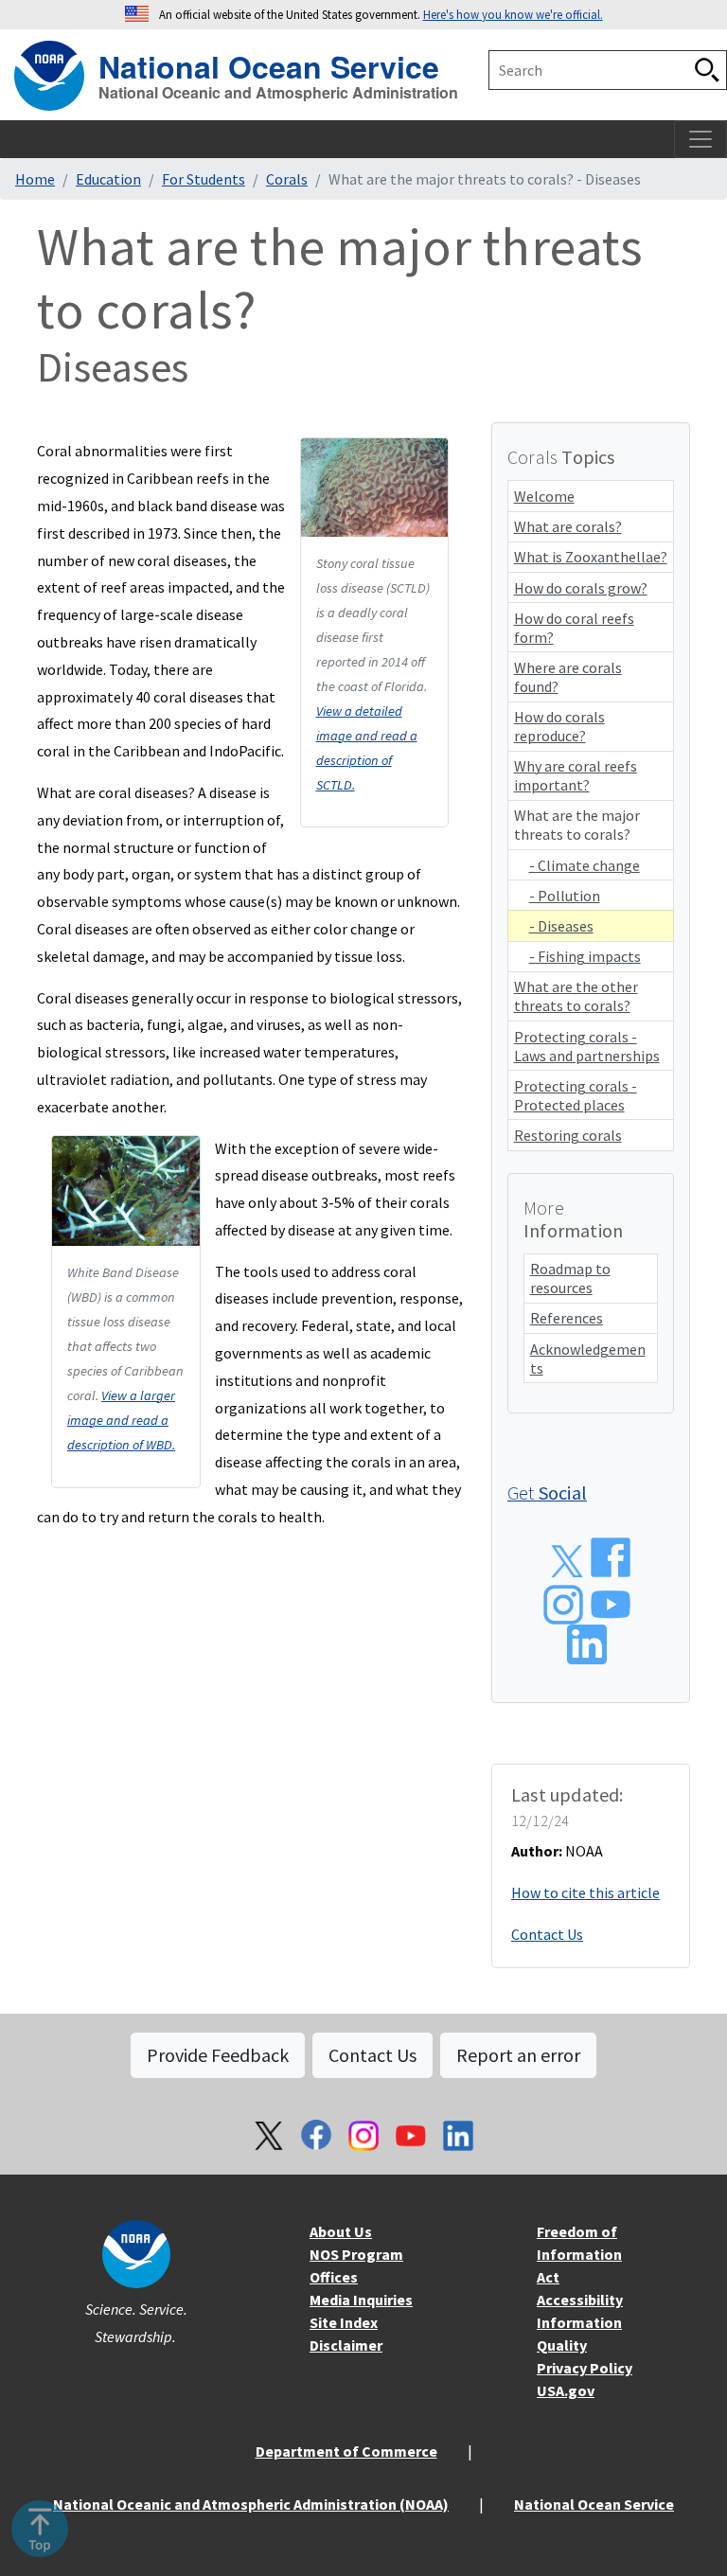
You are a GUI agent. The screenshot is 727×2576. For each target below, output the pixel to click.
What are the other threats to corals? (576, 996)
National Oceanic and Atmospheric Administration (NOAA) (251, 2504)
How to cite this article (585, 1892)
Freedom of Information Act (579, 2254)
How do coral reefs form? (574, 628)
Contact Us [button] (372, 2055)
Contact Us (547, 1934)
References (567, 1318)
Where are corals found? (568, 677)
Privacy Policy (585, 2368)
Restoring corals (568, 1135)
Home (35, 179)
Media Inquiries (361, 2300)
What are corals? (568, 526)
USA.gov (566, 2390)
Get (547, 1492)
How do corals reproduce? (559, 726)
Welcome (544, 496)
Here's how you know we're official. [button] (513, 14)
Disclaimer (346, 2345)
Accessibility (580, 2300)
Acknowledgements (588, 1359)
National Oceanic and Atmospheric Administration (278, 93)
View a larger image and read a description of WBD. (121, 1420)
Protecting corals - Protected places (576, 1095)
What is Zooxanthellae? (591, 557)
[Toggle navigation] (700, 139)
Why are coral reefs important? (576, 775)
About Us (341, 2231)
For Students (204, 179)
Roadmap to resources (570, 1278)
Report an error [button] (518, 2055)
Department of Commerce (346, 2451)
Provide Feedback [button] (218, 2055)
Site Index (344, 2322)
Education (108, 179)
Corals (287, 179)
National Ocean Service (269, 64)
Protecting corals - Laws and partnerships (587, 1046)
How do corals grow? (581, 588)
